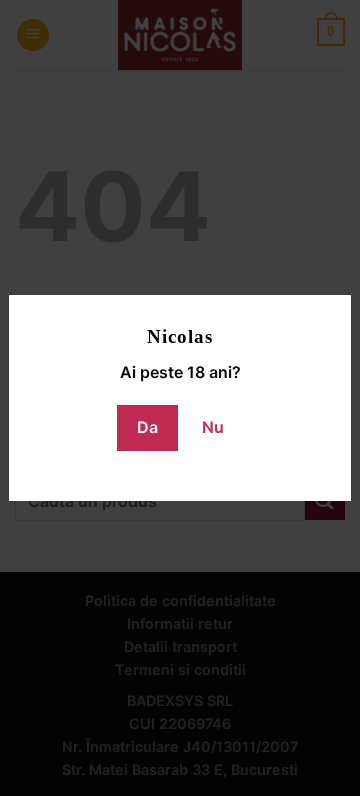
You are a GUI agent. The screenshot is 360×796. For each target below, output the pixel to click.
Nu (213, 427)
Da (147, 427)
